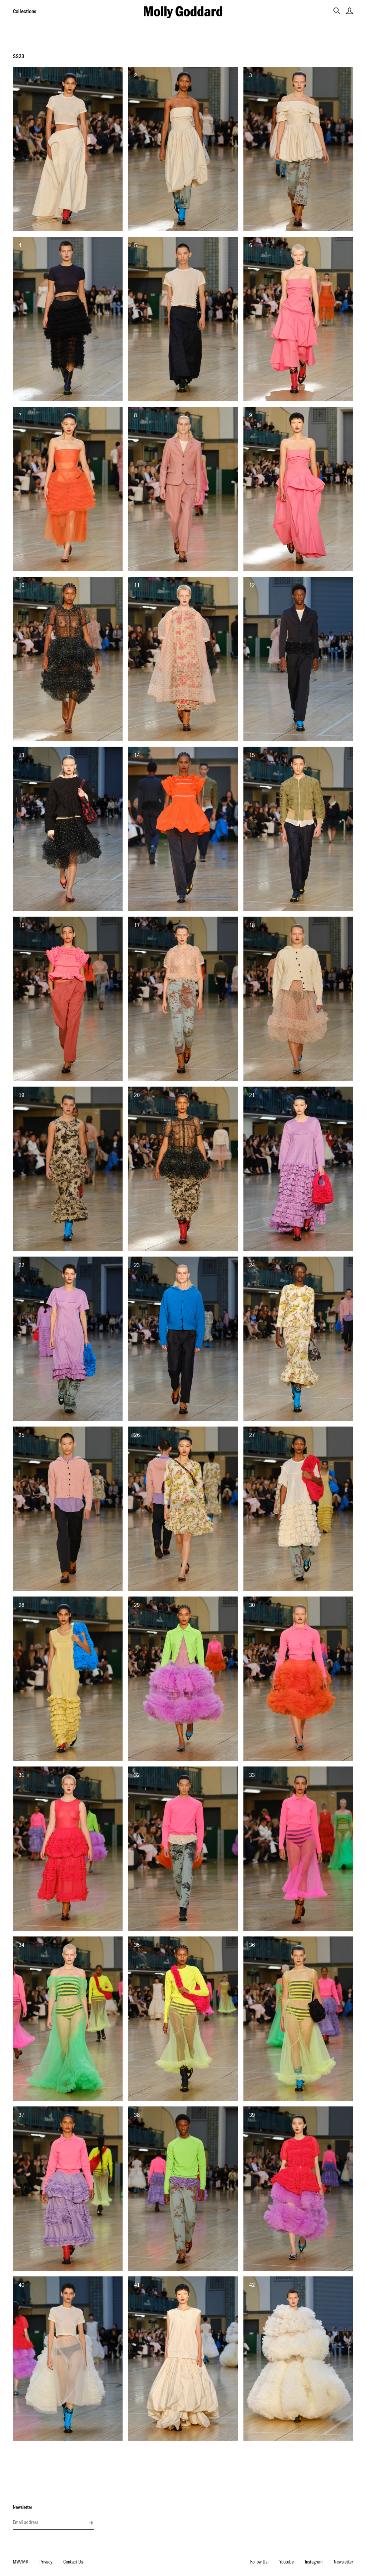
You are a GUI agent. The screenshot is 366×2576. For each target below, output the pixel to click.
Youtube (287, 2563)
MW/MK (21, 2563)
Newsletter (343, 2563)
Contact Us (73, 2563)
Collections (24, 12)
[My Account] (350, 11)
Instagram (314, 2563)
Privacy (46, 2563)
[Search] (337, 11)
